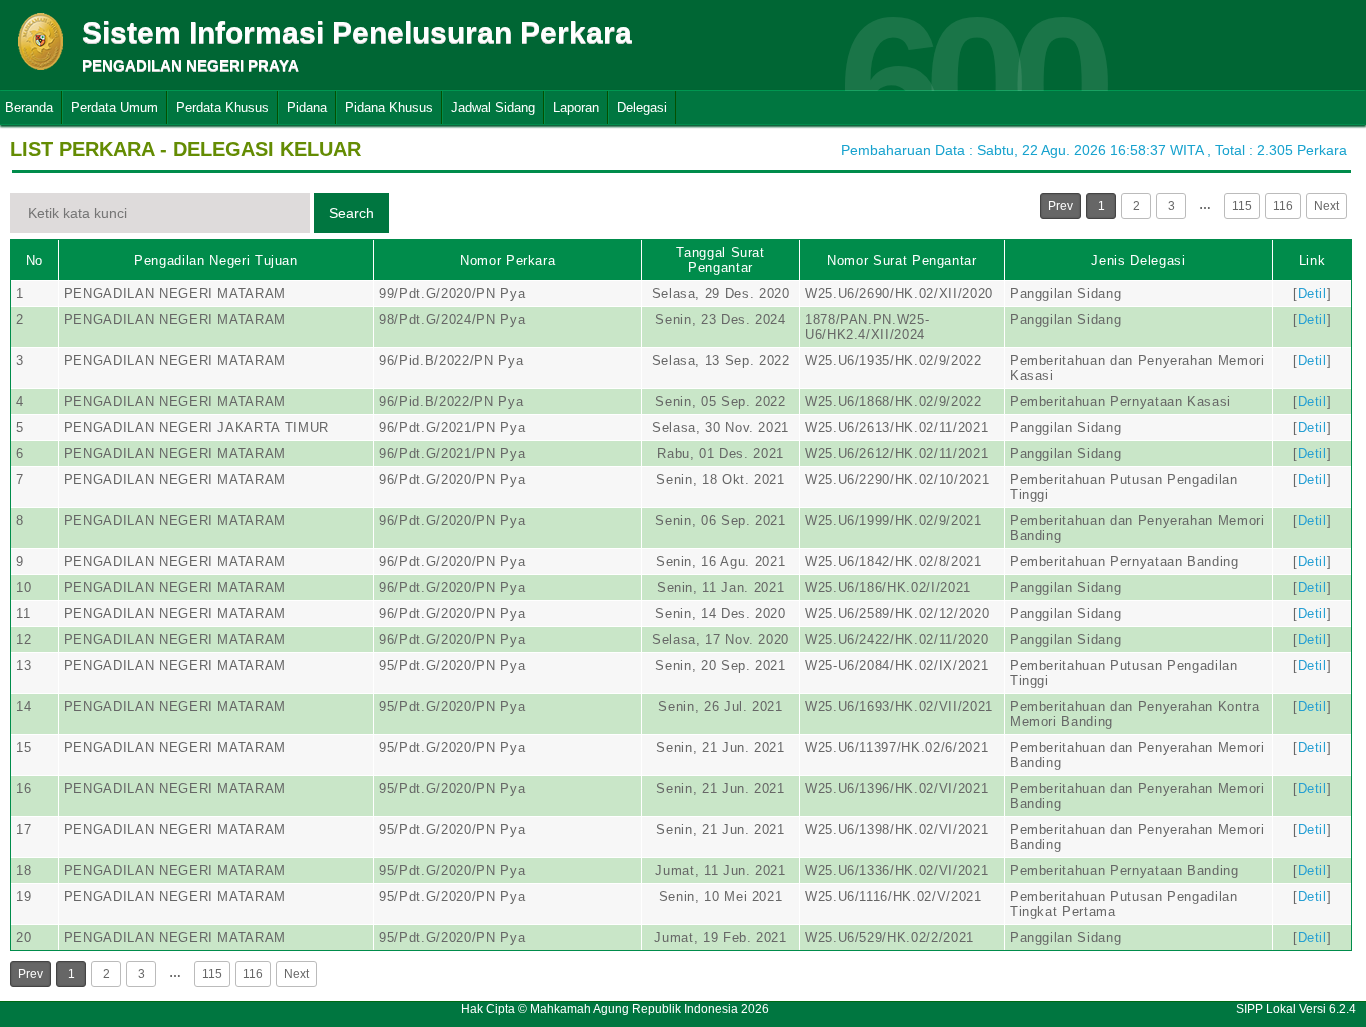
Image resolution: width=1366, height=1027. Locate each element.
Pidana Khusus (389, 107)
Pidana (307, 107)
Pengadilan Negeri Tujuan (216, 260)
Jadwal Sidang (493, 107)
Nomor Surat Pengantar (902, 260)
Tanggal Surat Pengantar (720, 260)
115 (1242, 206)
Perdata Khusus (222, 107)
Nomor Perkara (507, 260)
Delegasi (642, 107)
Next (1326, 206)
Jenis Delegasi (1138, 260)
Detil (1312, 293)
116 (1283, 206)
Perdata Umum (114, 107)
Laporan (576, 107)
